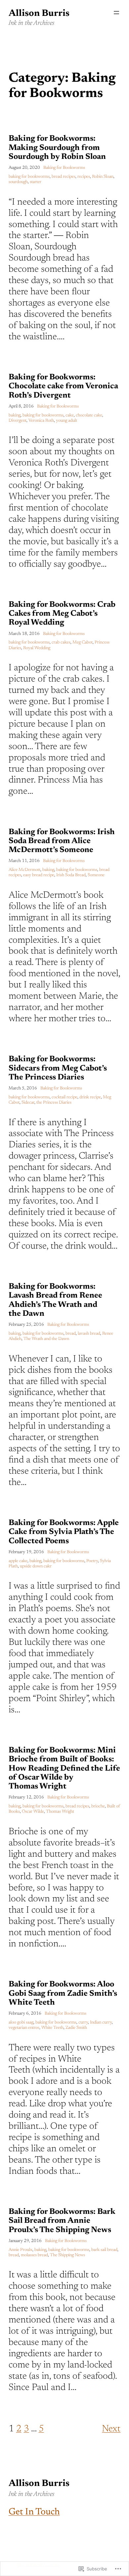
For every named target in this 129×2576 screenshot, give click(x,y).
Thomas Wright (60, 1812)
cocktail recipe (64, 1097)
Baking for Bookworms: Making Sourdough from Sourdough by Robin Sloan (57, 148)
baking (15, 415)
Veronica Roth (41, 421)
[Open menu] (116, 13)
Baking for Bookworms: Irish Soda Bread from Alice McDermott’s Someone (62, 841)
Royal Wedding (37, 648)
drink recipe (90, 1097)
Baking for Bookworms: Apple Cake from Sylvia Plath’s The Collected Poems (64, 1532)
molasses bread (34, 2255)
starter (36, 182)
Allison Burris (39, 14)
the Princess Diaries (54, 1103)
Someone (96, 875)
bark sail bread (104, 2250)
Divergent (18, 421)
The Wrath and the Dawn (46, 1339)
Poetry (92, 1561)
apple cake (18, 1561)
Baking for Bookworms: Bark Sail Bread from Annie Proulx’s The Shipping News (62, 2221)
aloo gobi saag (21, 2023)
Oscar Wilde (33, 1812)
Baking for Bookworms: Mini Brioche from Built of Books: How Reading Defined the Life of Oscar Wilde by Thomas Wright (64, 1768)
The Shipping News (67, 2255)
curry (83, 2023)
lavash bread (89, 1334)
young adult (66, 421)
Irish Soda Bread (71, 875)
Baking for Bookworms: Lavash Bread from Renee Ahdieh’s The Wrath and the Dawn (55, 1300)
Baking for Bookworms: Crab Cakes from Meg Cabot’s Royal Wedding (62, 614)
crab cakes (61, 643)
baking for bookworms (29, 177)
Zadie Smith (76, 2028)
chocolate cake (89, 415)
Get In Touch (34, 2512)
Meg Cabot (83, 643)
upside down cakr (36, 1566)
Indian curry (101, 2023)
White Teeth (52, 2028)
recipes (84, 177)
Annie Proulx (21, 2250)
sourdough (18, 182)
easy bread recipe (39, 875)
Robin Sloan (103, 177)
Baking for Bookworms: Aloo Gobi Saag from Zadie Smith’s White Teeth (63, 1994)
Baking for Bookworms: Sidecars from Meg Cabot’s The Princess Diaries (58, 1068)
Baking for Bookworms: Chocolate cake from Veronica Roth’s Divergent (63, 386)
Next (111, 2429)
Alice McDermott (24, 870)
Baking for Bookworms (64, 168)
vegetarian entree (24, 2028)
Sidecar (28, 1103)
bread (71, 1334)
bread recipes (64, 177)
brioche (98, 1806)
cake (70, 415)
